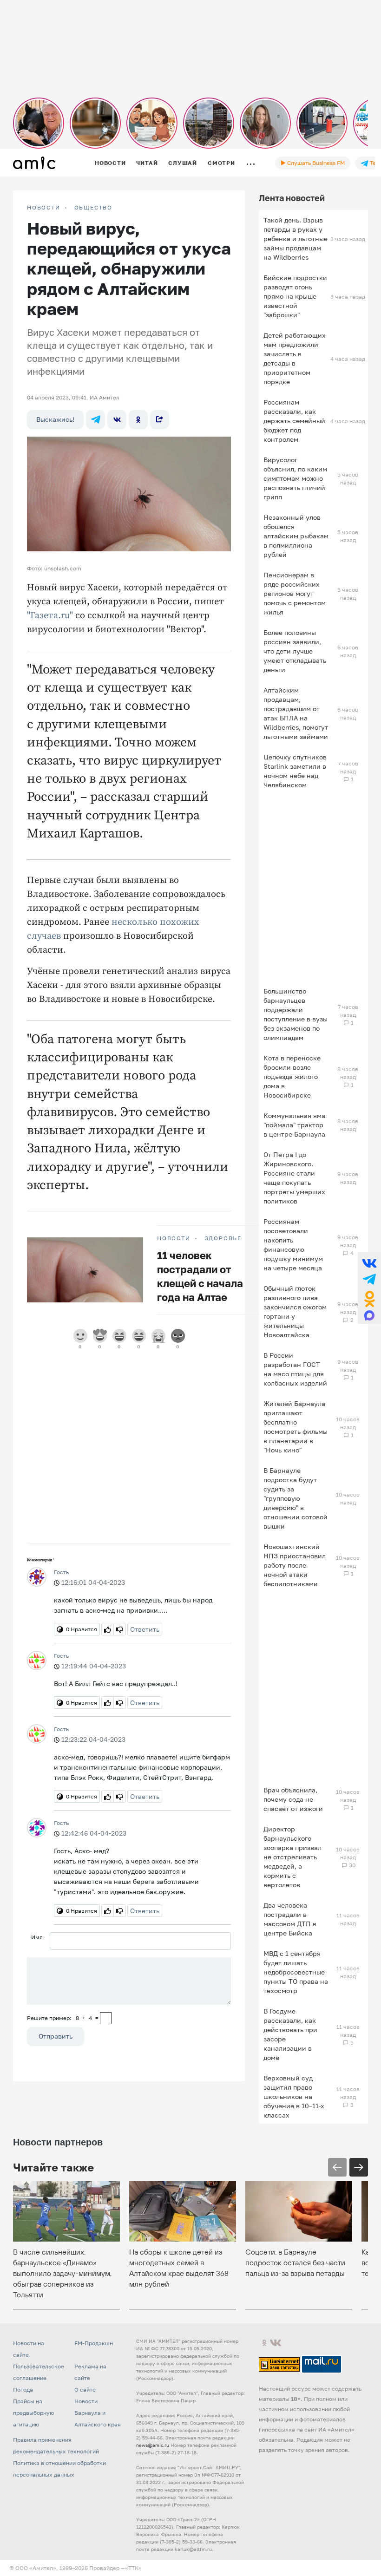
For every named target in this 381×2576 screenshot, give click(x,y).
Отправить (56, 2036)
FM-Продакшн (94, 2343)
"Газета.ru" (50, 616)
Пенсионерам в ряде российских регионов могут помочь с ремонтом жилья (295, 593)
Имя (37, 1937)
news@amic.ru (153, 2445)
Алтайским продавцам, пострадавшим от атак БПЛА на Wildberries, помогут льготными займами (296, 713)
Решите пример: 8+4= (63, 2018)
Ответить (145, 1629)
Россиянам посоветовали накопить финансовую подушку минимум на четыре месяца (293, 1245)
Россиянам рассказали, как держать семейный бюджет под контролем (294, 421)
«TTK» (133, 2568)
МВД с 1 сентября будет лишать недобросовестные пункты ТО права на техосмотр (296, 1972)
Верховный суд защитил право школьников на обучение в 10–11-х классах (294, 2096)
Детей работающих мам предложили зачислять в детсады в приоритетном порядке (295, 358)
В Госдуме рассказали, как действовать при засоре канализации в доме (290, 2034)
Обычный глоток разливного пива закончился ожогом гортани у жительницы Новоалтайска (295, 1311)
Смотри (221, 163)
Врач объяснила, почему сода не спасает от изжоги (293, 1799)
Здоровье (223, 1238)
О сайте (85, 2390)
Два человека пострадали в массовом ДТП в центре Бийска (290, 1919)
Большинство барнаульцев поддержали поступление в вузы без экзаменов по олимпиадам (296, 1014)
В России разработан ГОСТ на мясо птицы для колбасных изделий (295, 1369)
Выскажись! (55, 419)
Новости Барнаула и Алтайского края (98, 2413)
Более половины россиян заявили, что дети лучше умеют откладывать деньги (295, 651)
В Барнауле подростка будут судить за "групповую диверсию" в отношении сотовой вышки (296, 1498)
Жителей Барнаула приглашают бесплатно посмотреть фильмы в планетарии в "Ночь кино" (296, 1427)
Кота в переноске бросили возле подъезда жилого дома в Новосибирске (292, 1076)
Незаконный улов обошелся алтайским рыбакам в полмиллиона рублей (296, 536)
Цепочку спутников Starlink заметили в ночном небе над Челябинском (295, 771)
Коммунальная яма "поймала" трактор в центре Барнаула (294, 1125)
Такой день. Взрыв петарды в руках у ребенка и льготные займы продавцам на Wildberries (296, 239)
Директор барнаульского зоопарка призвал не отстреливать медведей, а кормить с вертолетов (292, 1857)
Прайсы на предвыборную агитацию (33, 2413)
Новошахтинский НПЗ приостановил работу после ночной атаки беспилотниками (295, 1565)
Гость (61, 1572)
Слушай (183, 163)
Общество (93, 208)
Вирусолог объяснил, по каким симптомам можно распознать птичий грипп (295, 478)
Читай (147, 163)
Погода (23, 2390)
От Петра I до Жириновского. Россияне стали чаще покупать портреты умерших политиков (294, 1178)
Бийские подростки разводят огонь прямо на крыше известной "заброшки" (295, 296)
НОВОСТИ (44, 208)
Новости (110, 163)
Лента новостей (292, 198)
